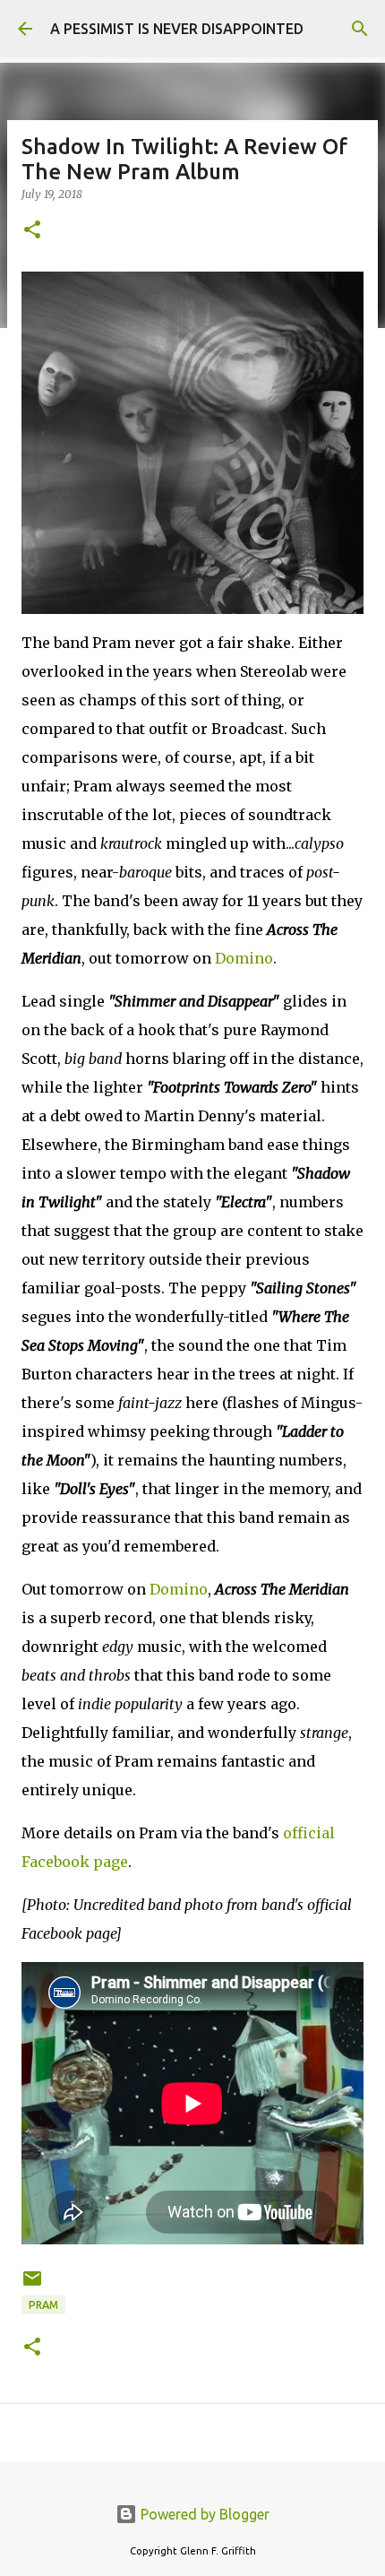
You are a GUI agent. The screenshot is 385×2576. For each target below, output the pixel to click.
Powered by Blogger (203, 2514)
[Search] (360, 29)
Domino (244, 958)
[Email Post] (32, 2285)
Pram (43, 2305)
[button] (32, 231)
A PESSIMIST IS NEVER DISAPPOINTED (177, 29)
